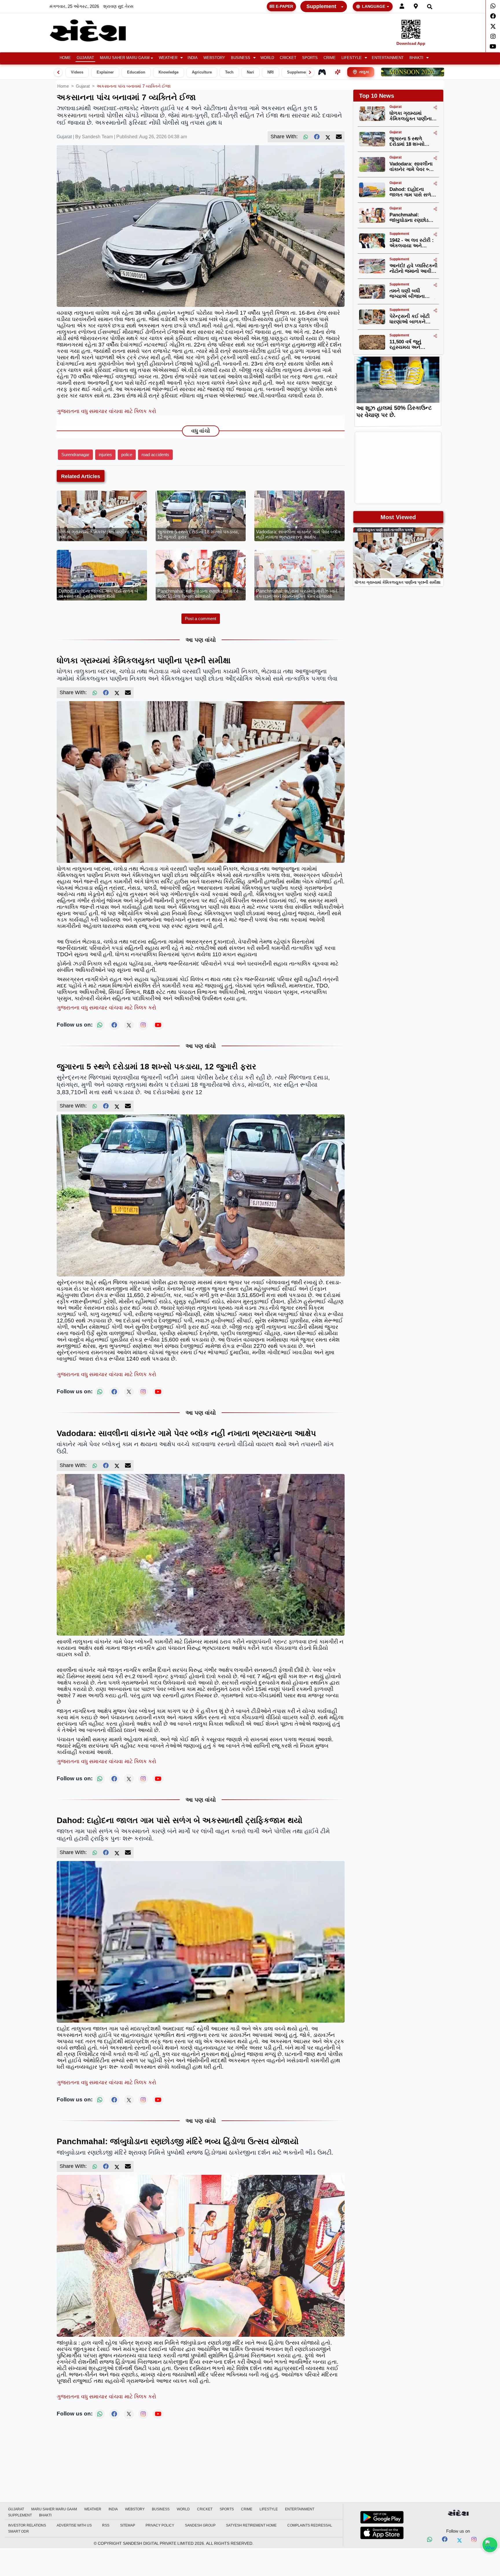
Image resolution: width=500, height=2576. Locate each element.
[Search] (430, 7)
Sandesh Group (200, 2525)
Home (65, 58)
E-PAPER (284, 6)
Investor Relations (27, 2525)
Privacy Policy (160, 2525)
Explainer (105, 72)
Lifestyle (352, 58)
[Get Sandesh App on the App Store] (382, 2533)
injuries (105, 455)
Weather (168, 58)
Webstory (214, 58)
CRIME (330, 58)
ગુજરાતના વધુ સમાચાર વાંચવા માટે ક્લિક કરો (106, 411)
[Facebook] (493, 16)
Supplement (321, 6)
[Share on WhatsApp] (490, 2545)
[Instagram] (493, 36)
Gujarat (85, 58)
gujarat (83, 86)
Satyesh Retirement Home (251, 2525)
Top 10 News (377, 96)
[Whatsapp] (493, 6)
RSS (106, 2525)
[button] (170, 58)
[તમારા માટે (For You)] (338, 72)
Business (241, 58)
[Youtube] (493, 47)
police (127, 455)
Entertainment (388, 58)
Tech (229, 72)
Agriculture (202, 72)
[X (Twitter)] (328, 137)
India (193, 58)
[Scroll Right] (310, 72)
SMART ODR (19, 2531)
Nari (250, 72)
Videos (77, 72)
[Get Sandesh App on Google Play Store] (382, 2517)
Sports (310, 58)
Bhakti (416, 58)
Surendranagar (75, 455)
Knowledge (169, 72)
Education (136, 72)
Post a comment (201, 619)
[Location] (416, 7)
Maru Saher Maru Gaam (125, 58)
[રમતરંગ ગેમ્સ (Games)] (322, 72)
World (267, 58)
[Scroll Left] (58, 72)
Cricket (288, 58)
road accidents (155, 455)
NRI (271, 72)
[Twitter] (493, 26)
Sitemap (128, 2525)
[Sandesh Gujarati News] (95, 31)
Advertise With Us (74, 2525)
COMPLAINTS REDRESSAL (310, 2525)
